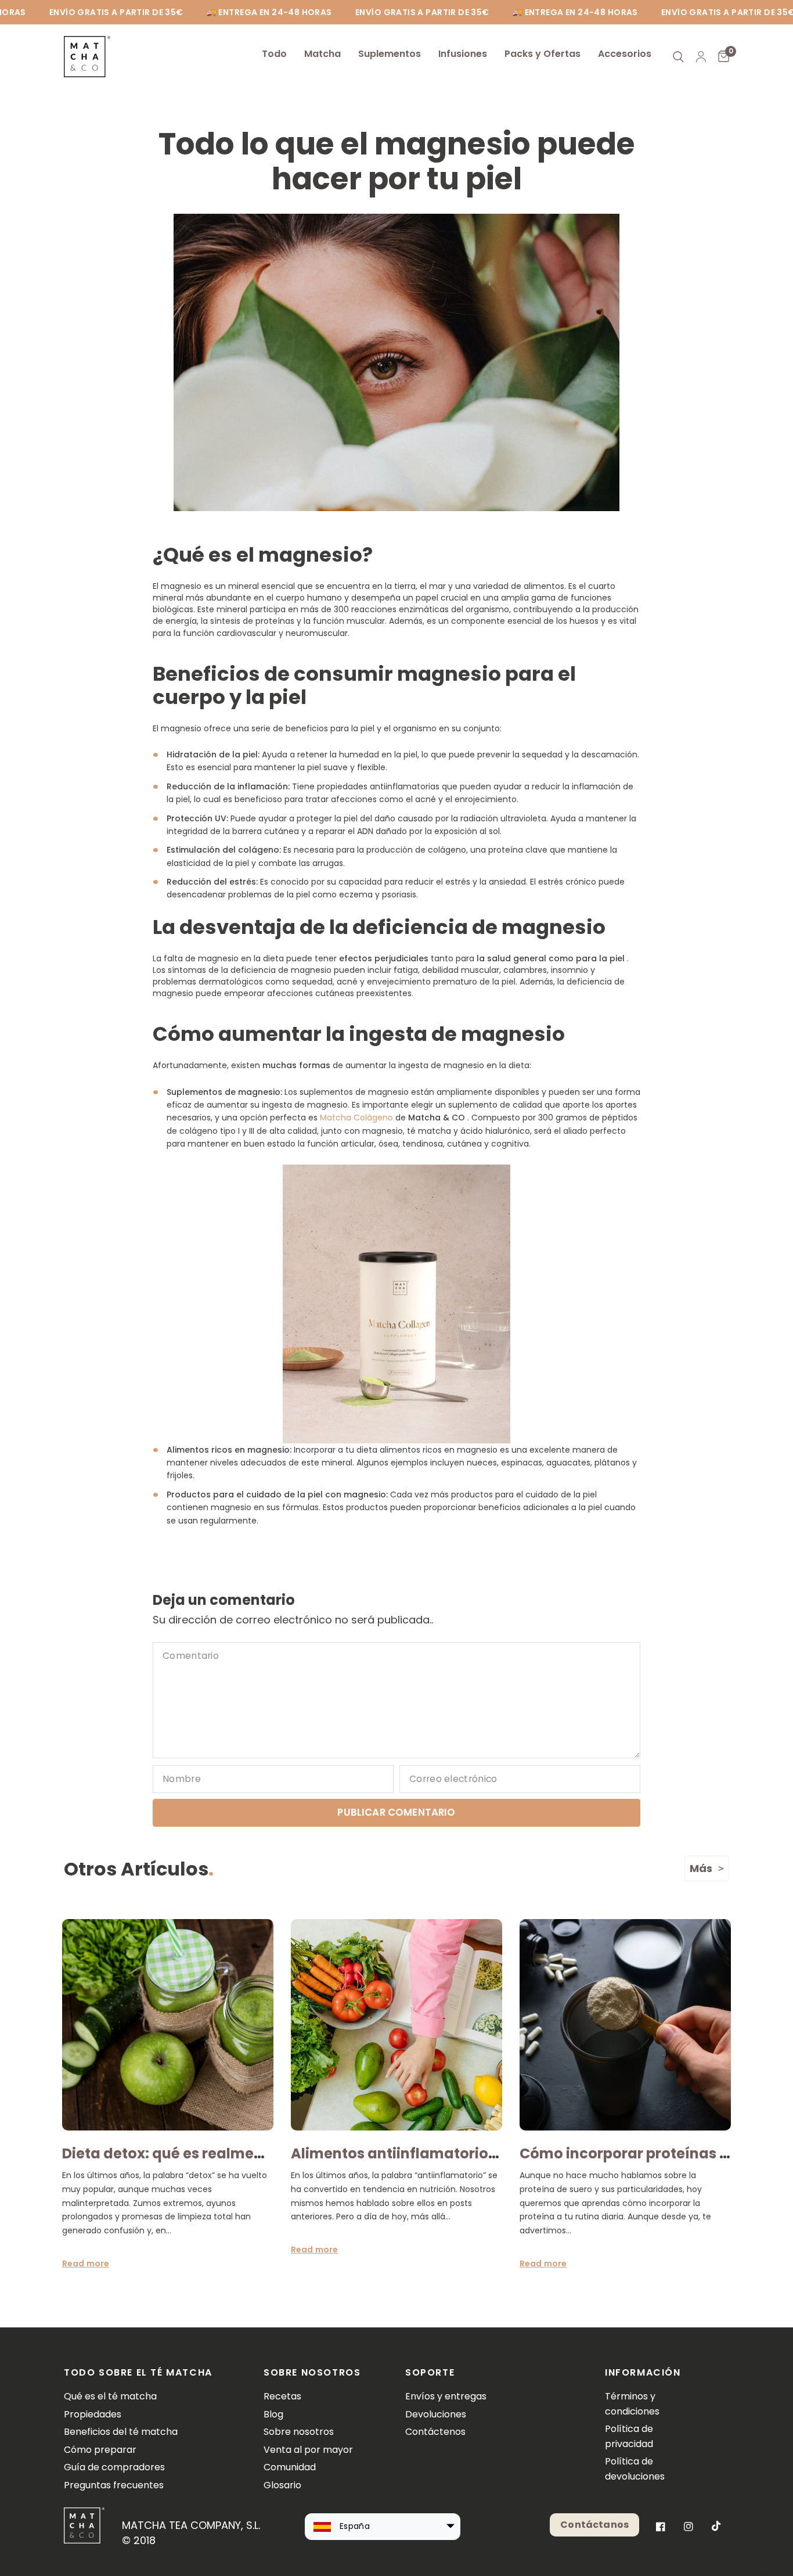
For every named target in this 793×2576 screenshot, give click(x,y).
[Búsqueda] (678, 57)
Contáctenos (435, 2432)
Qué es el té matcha (110, 2396)
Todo (274, 54)
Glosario (282, 2485)
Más (701, 1868)
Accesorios (625, 54)
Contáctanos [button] (594, 2525)
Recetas (282, 2396)
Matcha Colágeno (356, 1118)
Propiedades (93, 2414)
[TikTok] (716, 2526)
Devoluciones (436, 2414)
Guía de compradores (114, 2467)
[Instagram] (689, 2527)
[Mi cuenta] (701, 57)
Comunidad (290, 2467)
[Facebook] (661, 2527)
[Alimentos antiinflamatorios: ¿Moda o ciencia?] (396, 2025)
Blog (273, 2414)
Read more (86, 2264)
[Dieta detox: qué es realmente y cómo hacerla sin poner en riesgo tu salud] (168, 2025)
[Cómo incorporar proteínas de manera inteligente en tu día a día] (625, 2025)
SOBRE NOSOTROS (312, 2373)
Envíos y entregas (446, 2396)
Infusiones (463, 54)
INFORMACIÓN (639, 2373)
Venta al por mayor (308, 2450)
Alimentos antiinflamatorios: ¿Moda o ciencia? (459, 2153)
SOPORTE (430, 2373)
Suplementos (390, 54)
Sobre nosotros (299, 2432)
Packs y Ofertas (543, 54)
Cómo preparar (100, 2450)
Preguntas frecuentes (114, 2485)
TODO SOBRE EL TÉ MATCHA (138, 2373)
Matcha (322, 54)
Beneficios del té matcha (121, 2432)
